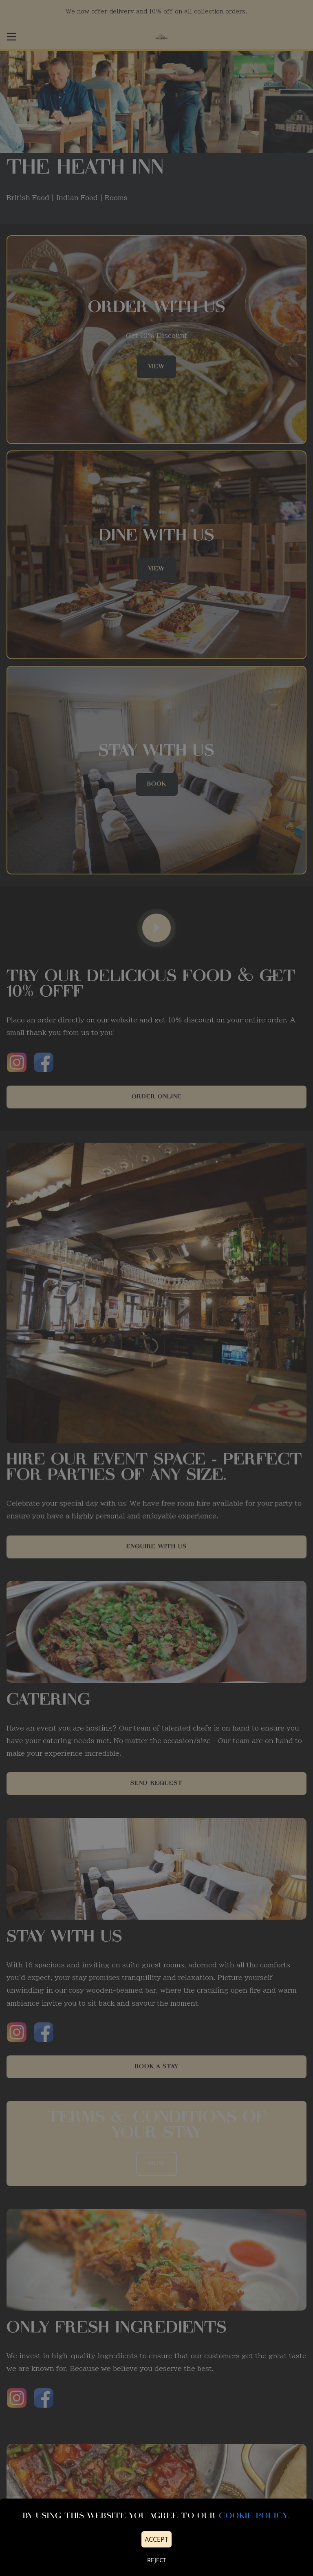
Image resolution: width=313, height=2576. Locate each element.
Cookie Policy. (255, 2516)
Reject (157, 2560)
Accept (156, 2539)
